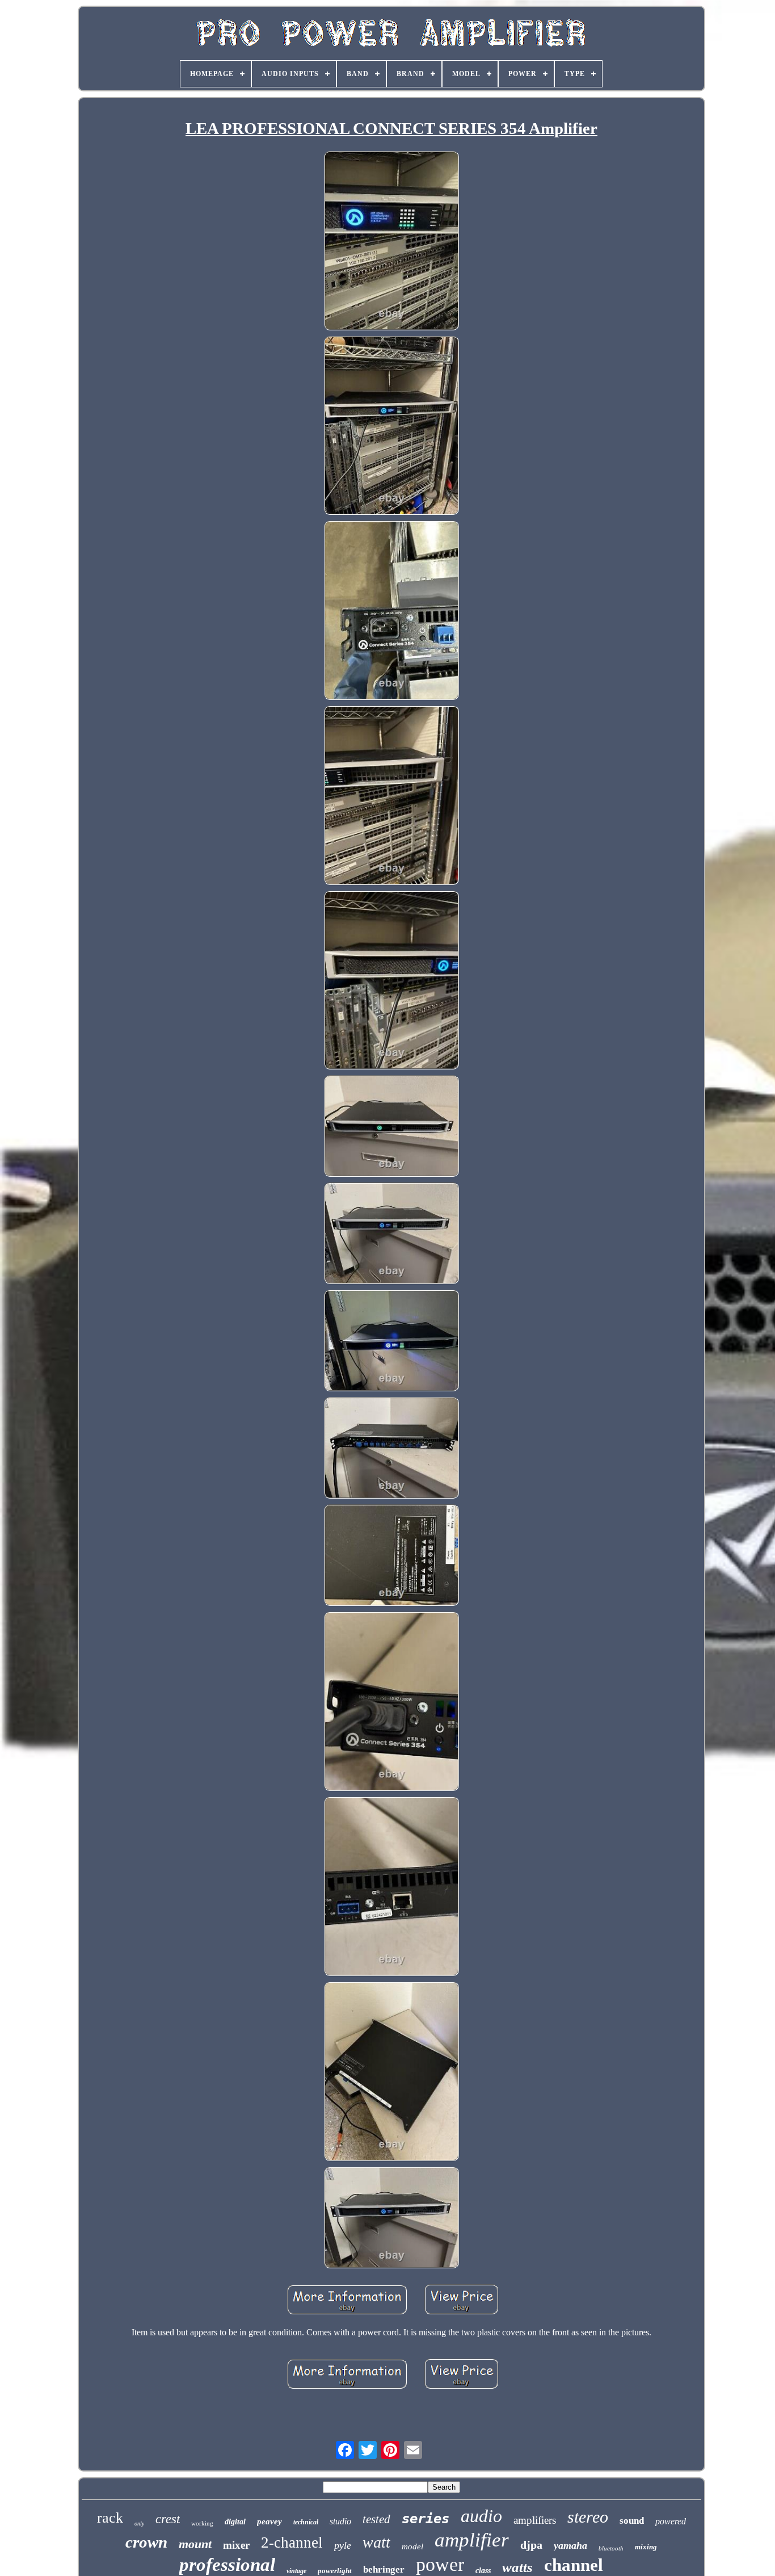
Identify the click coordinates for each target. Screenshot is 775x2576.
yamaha (570, 2545)
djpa (531, 2545)
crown (146, 2542)
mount (195, 2544)
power (440, 2564)
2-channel (292, 2543)
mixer (236, 2545)
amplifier (472, 2540)
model (412, 2546)
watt (376, 2542)
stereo (588, 2517)
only (139, 2523)
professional (227, 2565)
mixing (646, 2547)
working (202, 2523)
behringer (384, 2569)
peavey (269, 2522)
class (483, 2571)
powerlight (335, 2571)
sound (632, 2521)
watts (517, 2567)
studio (340, 2521)
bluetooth (611, 2548)
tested (376, 2519)
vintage (296, 2571)
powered (671, 2521)
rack (110, 2518)
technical (306, 2522)
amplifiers (535, 2520)
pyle (343, 2545)
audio (481, 2516)
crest (168, 2519)
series (426, 2519)
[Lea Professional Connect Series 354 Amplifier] (391, 242)
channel (574, 2565)
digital (235, 2522)
